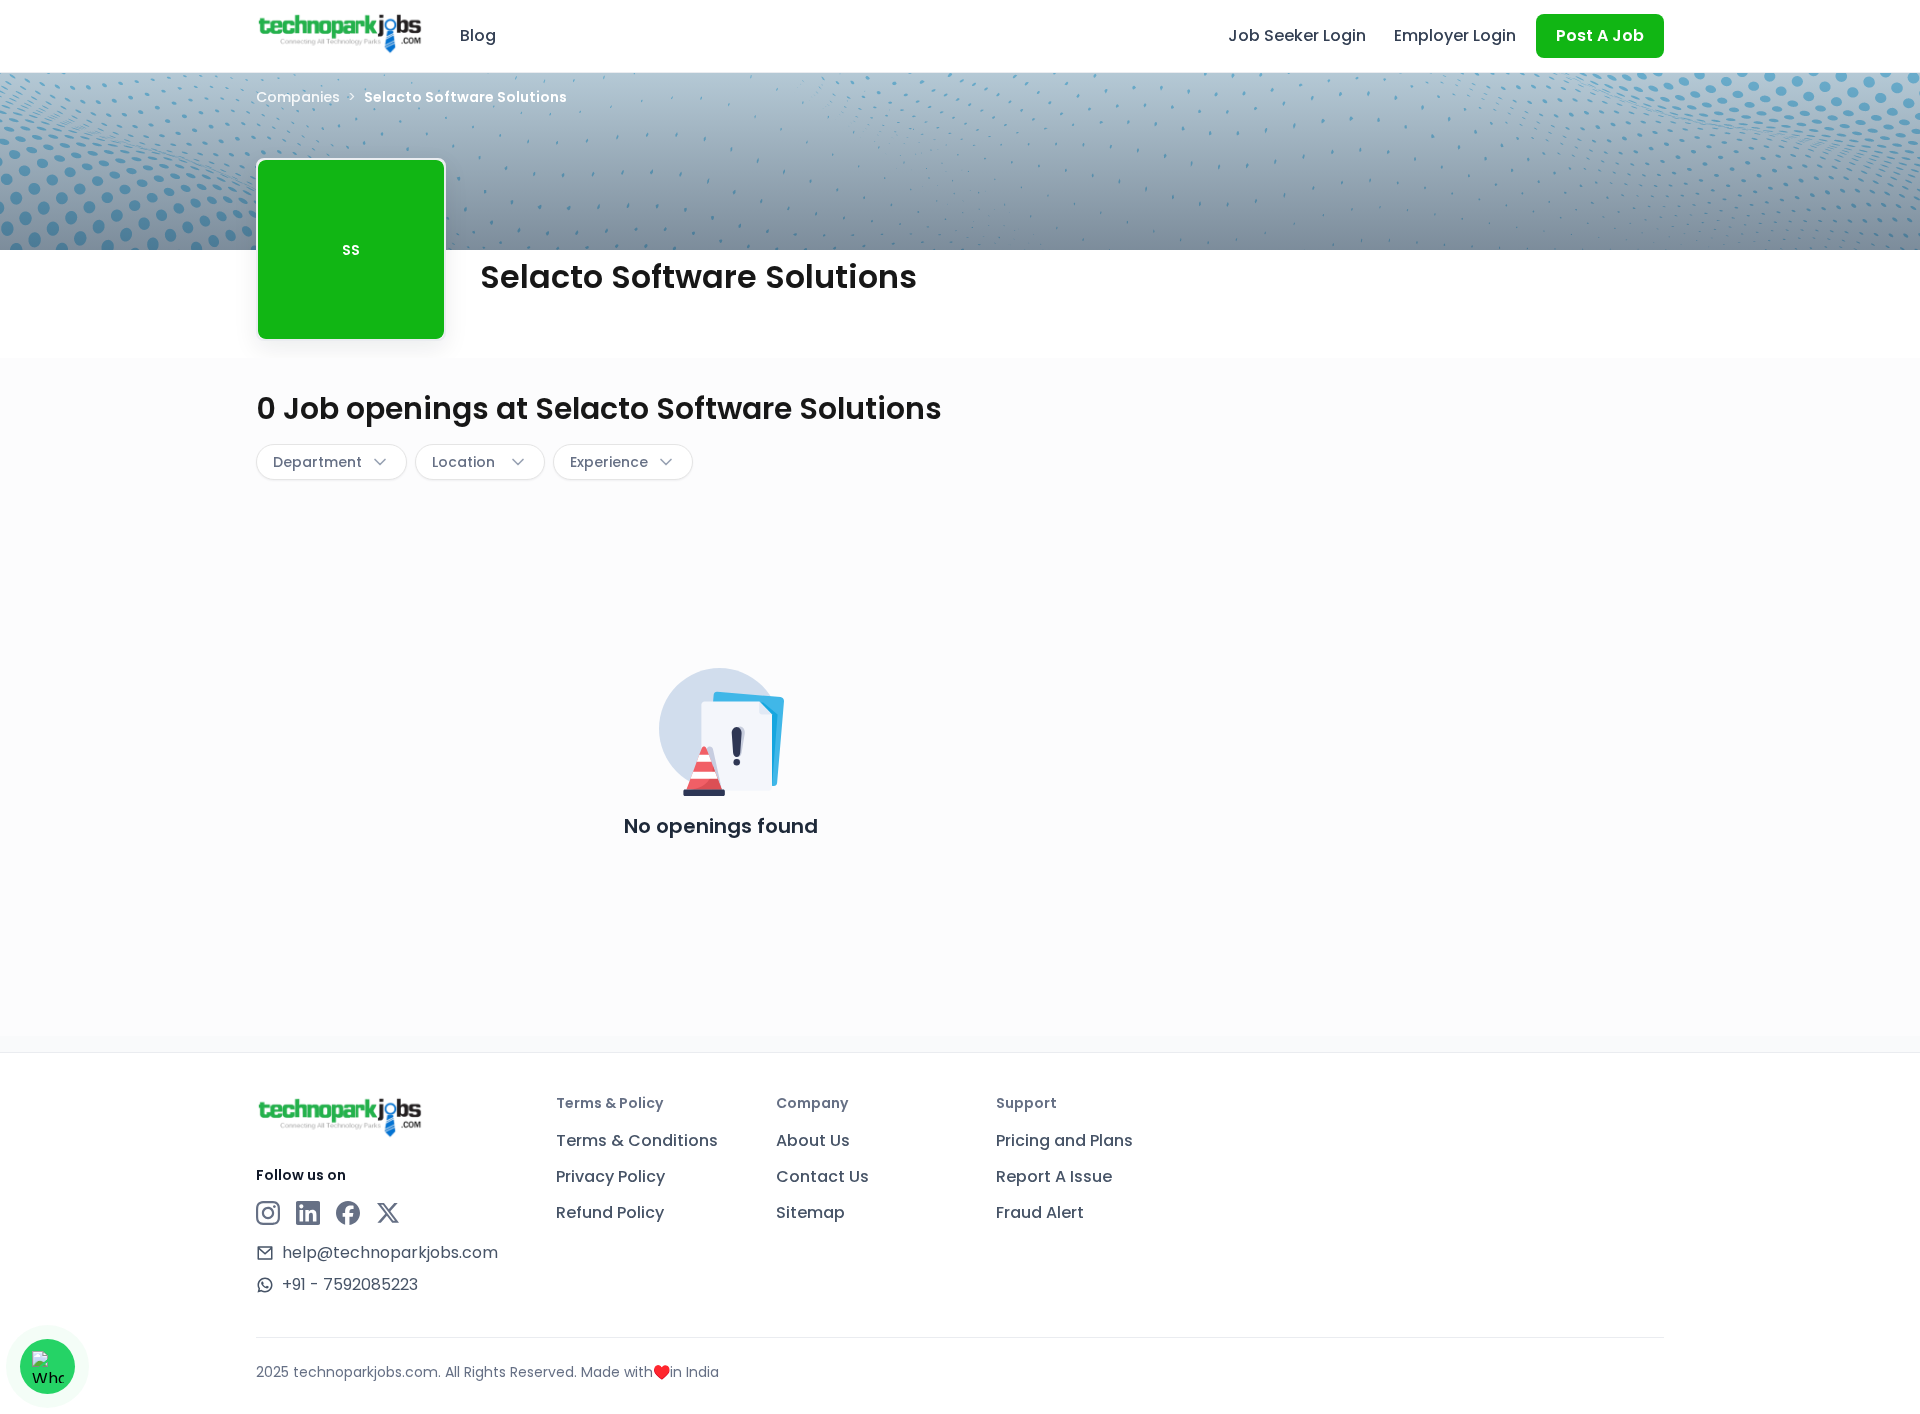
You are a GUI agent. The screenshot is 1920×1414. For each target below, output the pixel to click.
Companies (298, 97)
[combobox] (331, 462)
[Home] (340, 33)
